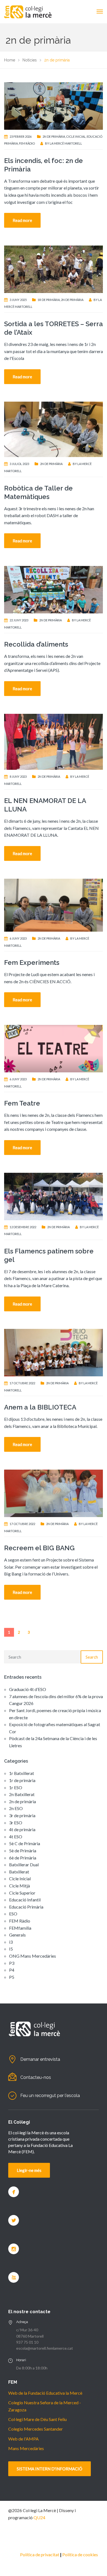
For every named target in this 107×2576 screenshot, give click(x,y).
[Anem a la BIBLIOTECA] (54, 1352)
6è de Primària (23, 1858)
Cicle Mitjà (19, 1886)
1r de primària (49, 300)
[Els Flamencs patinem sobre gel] (54, 1196)
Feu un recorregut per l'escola (50, 2096)
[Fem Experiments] (54, 904)
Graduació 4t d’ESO (28, 1689)
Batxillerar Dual (24, 1865)
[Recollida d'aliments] (54, 589)
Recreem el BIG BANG (39, 1548)
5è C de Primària (25, 1843)
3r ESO (16, 1823)
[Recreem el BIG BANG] (54, 1493)
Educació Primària (26, 1907)
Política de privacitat (40, 2554)
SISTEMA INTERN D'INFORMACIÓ (50, 2469)
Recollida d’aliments (36, 644)
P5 (12, 1977)
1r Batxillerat (22, 1773)
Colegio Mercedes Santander (36, 2429)
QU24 (39, 2517)
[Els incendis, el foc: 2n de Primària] (54, 105)
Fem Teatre (22, 1103)
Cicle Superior (22, 1893)
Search (92, 1657)
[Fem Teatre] (54, 1048)
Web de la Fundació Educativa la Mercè (45, 2393)
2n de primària (54, 136)
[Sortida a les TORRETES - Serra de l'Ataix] (54, 268)
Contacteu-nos (36, 2077)
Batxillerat (19, 1872)
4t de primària (22, 1829)
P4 (12, 1970)
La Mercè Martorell (66, 143)
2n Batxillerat (22, 1794)
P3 (12, 1963)
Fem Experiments (32, 963)
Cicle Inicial (76, 136)
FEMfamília (20, 1928)
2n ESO (16, 1808)
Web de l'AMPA (23, 2439)
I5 (11, 1949)
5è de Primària (23, 1851)
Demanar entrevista (40, 2059)
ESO (13, 1914)
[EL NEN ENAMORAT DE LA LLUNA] (54, 741)
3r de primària (22, 1815)
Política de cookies (80, 2554)
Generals (17, 1935)
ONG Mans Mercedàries (33, 1956)
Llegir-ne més (29, 2170)
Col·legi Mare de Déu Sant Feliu (37, 2419)
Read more (22, 220)
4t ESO (16, 1837)
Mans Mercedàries (26, 2448)
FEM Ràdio (27, 143)
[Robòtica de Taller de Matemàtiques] (54, 429)
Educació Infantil (25, 1900)
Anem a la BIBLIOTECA (40, 1407)
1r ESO (16, 1787)
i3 (11, 1942)
